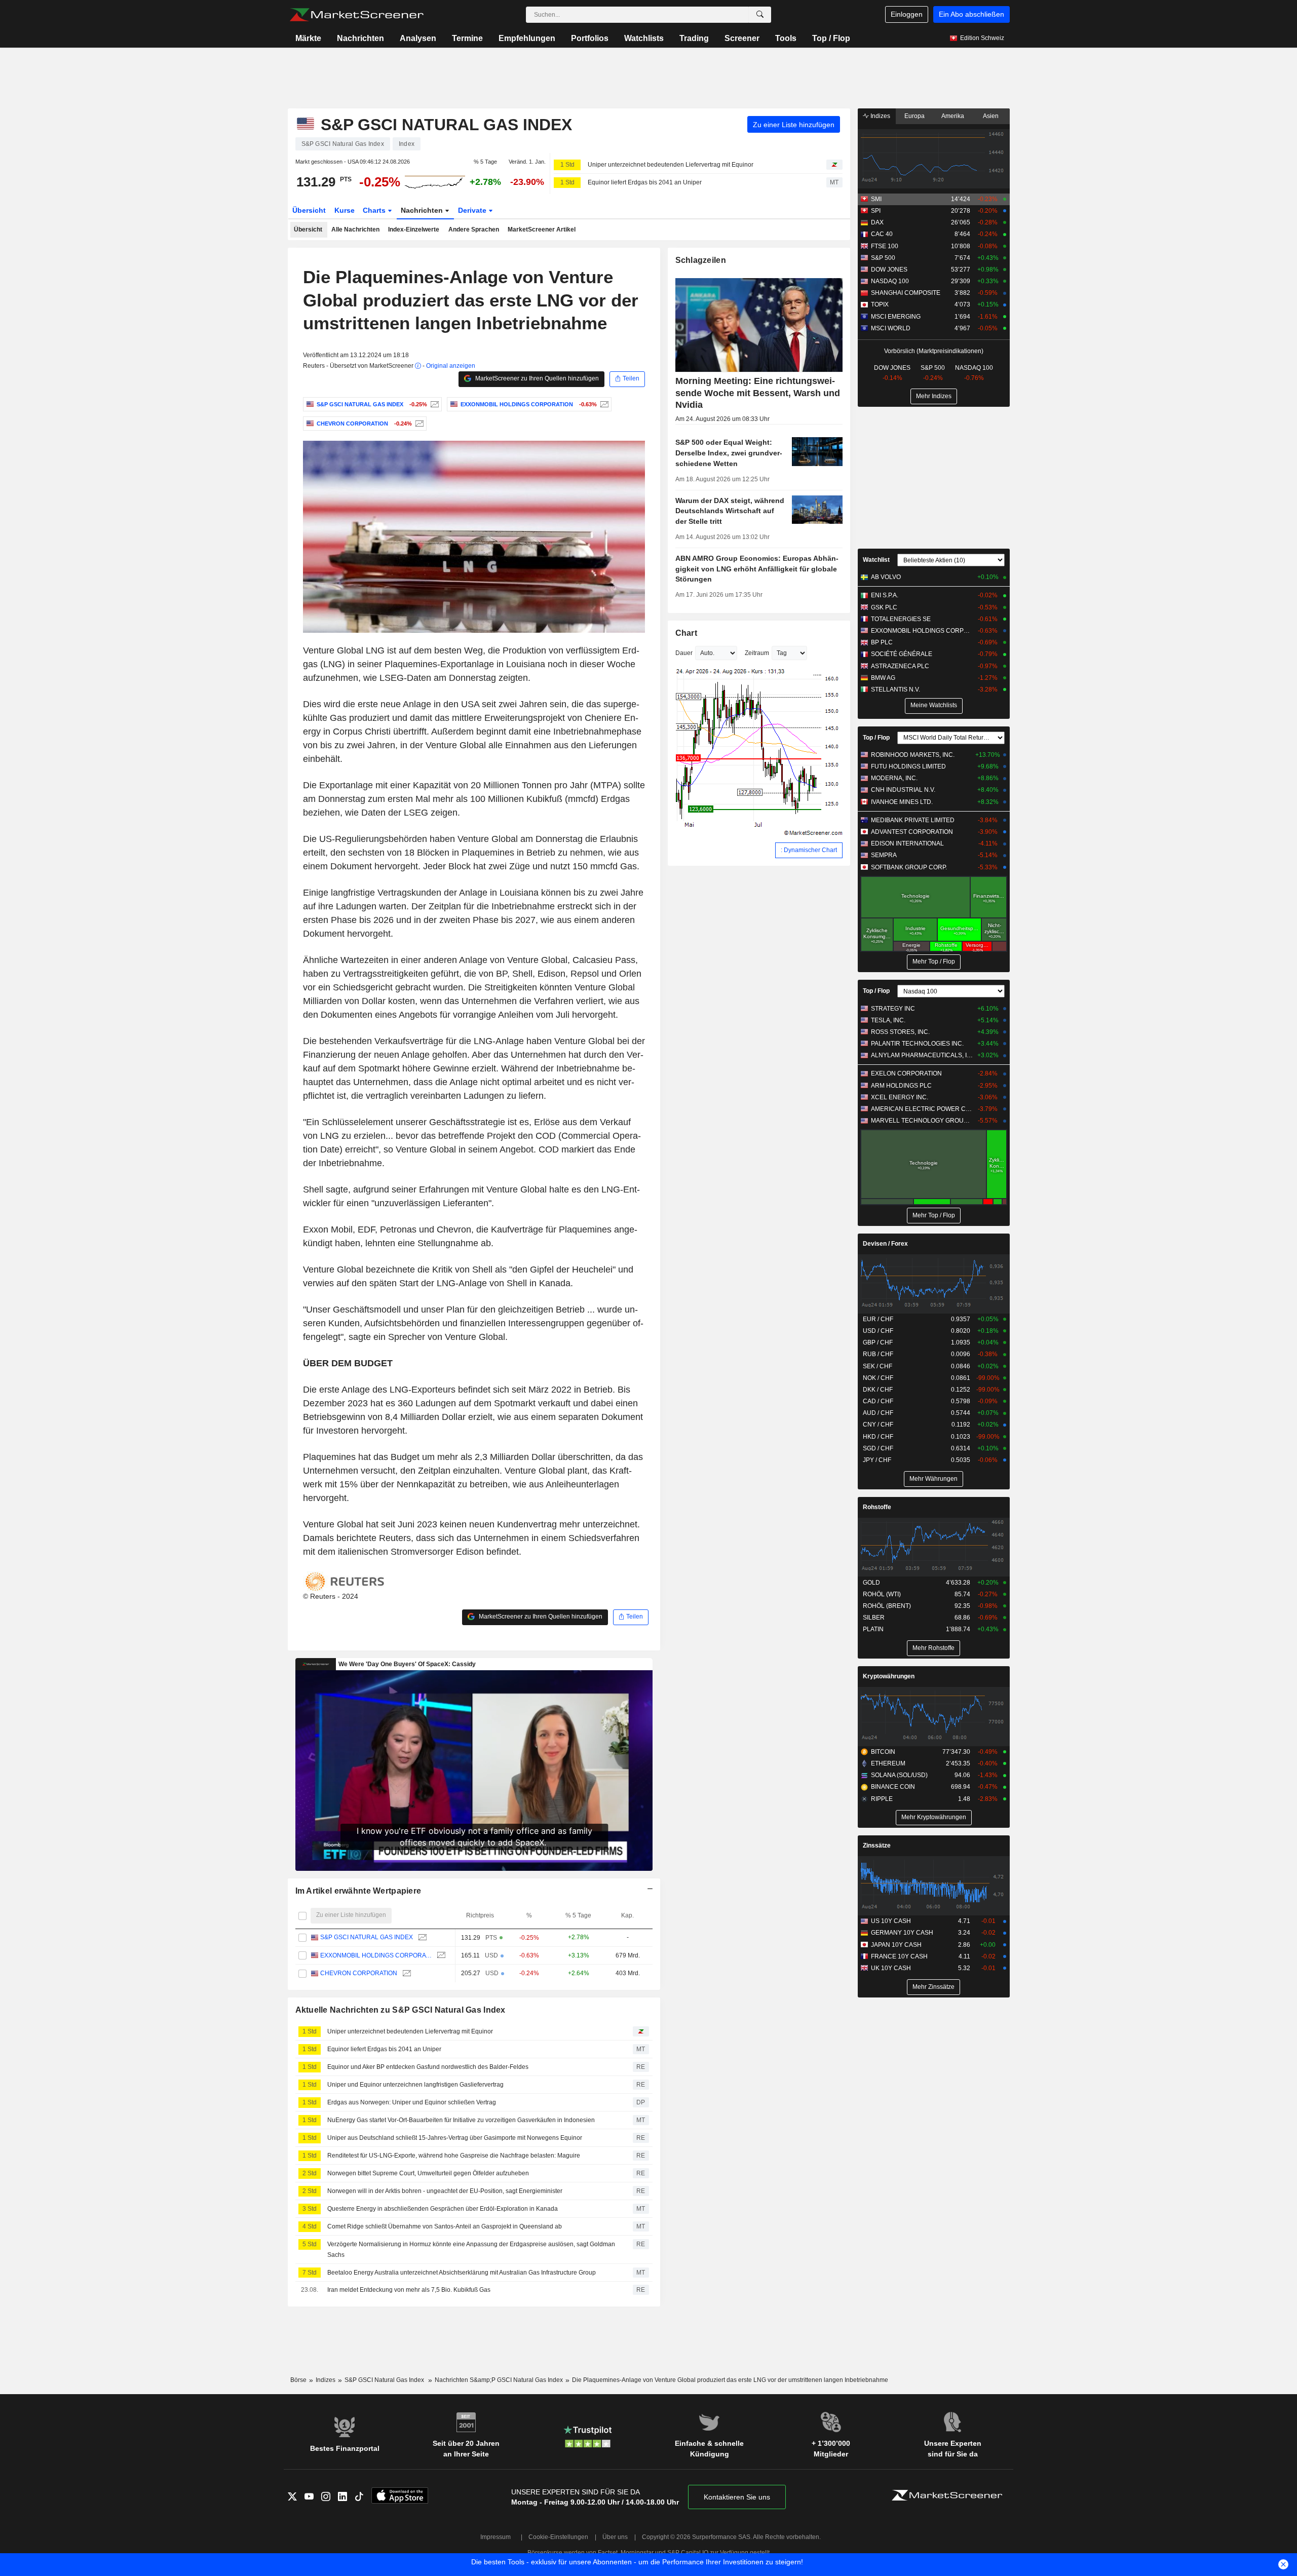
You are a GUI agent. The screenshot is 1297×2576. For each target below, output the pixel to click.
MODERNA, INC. (894, 778)
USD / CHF (878, 1331)
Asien (991, 116)
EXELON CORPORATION (906, 1073)
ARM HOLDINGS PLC (901, 1086)
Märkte (308, 38)
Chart (686, 633)
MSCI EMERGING (896, 317)
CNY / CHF (878, 1425)
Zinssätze (877, 1846)
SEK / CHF (878, 1366)
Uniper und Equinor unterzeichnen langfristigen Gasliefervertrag (415, 2085)
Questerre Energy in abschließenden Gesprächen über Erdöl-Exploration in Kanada (443, 2209)
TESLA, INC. (888, 1020)
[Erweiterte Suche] (760, 15)
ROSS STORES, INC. (900, 1032)
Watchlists (644, 38)
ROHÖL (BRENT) (887, 1606)
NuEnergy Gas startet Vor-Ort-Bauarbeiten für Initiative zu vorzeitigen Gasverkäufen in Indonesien (461, 2120)
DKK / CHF (878, 1390)
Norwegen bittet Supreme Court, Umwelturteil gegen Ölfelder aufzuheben (428, 2173)
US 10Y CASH (891, 1921)
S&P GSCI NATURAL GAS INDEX (367, 1937)
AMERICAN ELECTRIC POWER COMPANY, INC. (922, 1109)
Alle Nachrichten (355, 229)
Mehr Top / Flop (934, 962)
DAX (877, 222)
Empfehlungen (527, 38)
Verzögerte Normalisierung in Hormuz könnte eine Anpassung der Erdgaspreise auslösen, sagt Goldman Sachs (471, 2250)
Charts (375, 210)
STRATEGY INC (893, 1009)
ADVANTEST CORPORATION (912, 832)
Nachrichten (360, 38)
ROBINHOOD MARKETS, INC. (913, 755)
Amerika (953, 116)
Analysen (418, 38)
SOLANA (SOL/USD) (899, 1775)
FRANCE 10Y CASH (899, 1956)
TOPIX (880, 304)
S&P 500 (883, 258)
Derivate (473, 210)
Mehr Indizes (934, 396)
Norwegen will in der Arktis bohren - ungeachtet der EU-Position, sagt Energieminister (445, 2191)
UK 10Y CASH (891, 1968)
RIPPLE (882, 1799)
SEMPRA (884, 855)
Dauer (684, 653)
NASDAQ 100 (890, 281)
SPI (876, 211)
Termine (467, 38)
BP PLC (882, 642)
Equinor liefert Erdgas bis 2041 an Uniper (645, 182)
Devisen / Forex (885, 1244)
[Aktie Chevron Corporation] (418, 424)
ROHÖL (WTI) (882, 1594)
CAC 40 (882, 234)
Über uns (615, 2537)
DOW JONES (889, 270)
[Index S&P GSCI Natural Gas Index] (433, 404)
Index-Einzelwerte (414, 229)
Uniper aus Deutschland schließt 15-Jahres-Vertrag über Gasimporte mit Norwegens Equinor (455, 2138)
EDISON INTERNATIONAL (907, 843)
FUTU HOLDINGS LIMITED (908, 766)
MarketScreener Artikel (542, 229)
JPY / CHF (877, 1460)
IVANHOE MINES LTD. (902, 802)
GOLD (871, 1583)
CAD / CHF (878, 1401)
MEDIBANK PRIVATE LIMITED (913, 820)
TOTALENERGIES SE (901, 619)
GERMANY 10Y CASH (902, 1933)
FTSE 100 (885, 246)
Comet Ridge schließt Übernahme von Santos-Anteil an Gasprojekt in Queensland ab (445, 2226)
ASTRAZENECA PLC (900, 666)
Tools (786, 38)
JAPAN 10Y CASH (896, 1945)
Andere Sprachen (474, 229)
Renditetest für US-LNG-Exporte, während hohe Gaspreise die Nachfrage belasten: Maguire (454, 2156)
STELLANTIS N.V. (895, 689)
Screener (742, 38)
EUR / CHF (878, 1319)
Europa (914, 116)
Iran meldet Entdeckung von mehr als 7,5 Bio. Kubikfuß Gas (409, 2290)
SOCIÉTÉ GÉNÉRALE (902, 654)
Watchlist (876, 560)
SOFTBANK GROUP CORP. (909, 867)
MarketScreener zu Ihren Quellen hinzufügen (536, 378)
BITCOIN (883, 1752)
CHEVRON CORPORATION (359, 1973)
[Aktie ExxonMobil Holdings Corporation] (603, 404)
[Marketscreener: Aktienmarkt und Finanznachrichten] (356, 15)
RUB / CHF (878, 1354)
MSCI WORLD (891, 328)
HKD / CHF (878, 1437)
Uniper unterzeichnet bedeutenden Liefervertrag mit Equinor (671, 165)
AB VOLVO (886, 577)
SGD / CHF (878, 1448)
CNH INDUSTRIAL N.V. (903, 790)
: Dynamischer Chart (809, 850)
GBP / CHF (878, 1342)
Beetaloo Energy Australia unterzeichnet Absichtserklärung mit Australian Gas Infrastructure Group (462, 2273)
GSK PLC (884, 607)
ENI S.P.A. (885, 595)
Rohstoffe (877, 1507)
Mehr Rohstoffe (933, 1648)
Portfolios (590, 38)
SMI (876, 199)
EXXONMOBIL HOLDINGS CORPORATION (376, 1955)
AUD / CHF (878, 1413)
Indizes (880, 116)
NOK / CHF (878, 1378)
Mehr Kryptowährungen (934, 1817)
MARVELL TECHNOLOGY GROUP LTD (922, 1121)
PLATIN (873, 1629)
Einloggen (907, 14)
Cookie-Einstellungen (558, 2537)
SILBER (874, 1618)
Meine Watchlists (934, 705)
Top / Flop (831, 38)
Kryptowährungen (889, 1676)
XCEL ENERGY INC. (900, 1097)
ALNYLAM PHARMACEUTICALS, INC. (922, 1055)
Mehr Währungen (933, 1479)
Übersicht (309, 210)
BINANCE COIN (893, 1787)
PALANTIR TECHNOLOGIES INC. (917, 1044)
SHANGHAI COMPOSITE (906, 293)
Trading (694, 38)
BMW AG (883, 678)
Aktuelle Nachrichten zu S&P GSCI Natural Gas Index (400, 2010)
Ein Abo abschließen (971, 14)
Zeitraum (757, 653)
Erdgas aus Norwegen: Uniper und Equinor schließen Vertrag (412, 2102)
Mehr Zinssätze (933, 1987)
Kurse (345, 210)
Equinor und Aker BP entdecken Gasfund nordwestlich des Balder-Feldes (428, 2067)
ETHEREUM (888, 1763)
